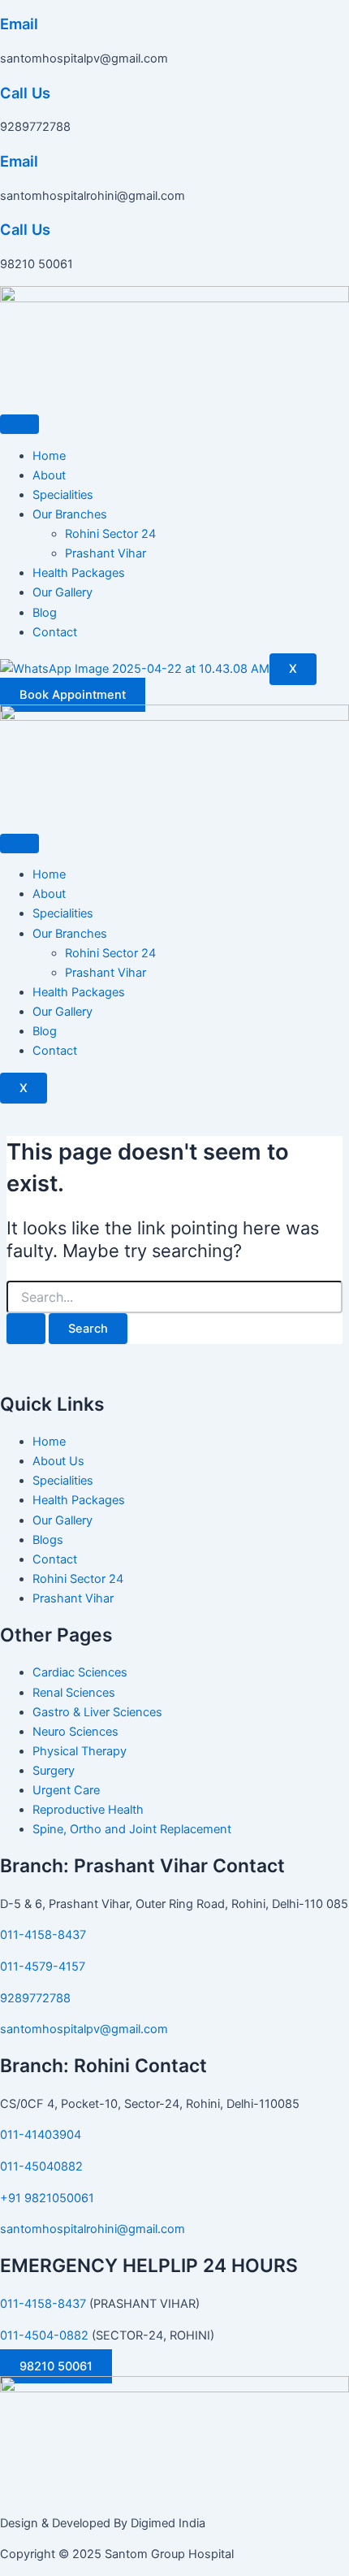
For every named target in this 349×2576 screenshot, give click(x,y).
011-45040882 (41, 2166)
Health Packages (79, 573)
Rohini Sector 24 (110, 534)
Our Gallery (62, 592)
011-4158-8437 (43, 1935)
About (49, 475)
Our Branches (70, 514)
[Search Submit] (26, 1329)
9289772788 (35, 1998)
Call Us (25, 93)
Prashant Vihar (106, 553)
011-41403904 (41, 2135)
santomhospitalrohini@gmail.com (93, 2229)
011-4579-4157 (43, 1967)
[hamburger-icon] (19, 424)
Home (49, 456)
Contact (55, 632)
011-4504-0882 (44, 2335)
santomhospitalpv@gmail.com (84, 2029)
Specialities (63, 495)
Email (19, 24)
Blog (45, 613)
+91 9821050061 (47, 2198)
